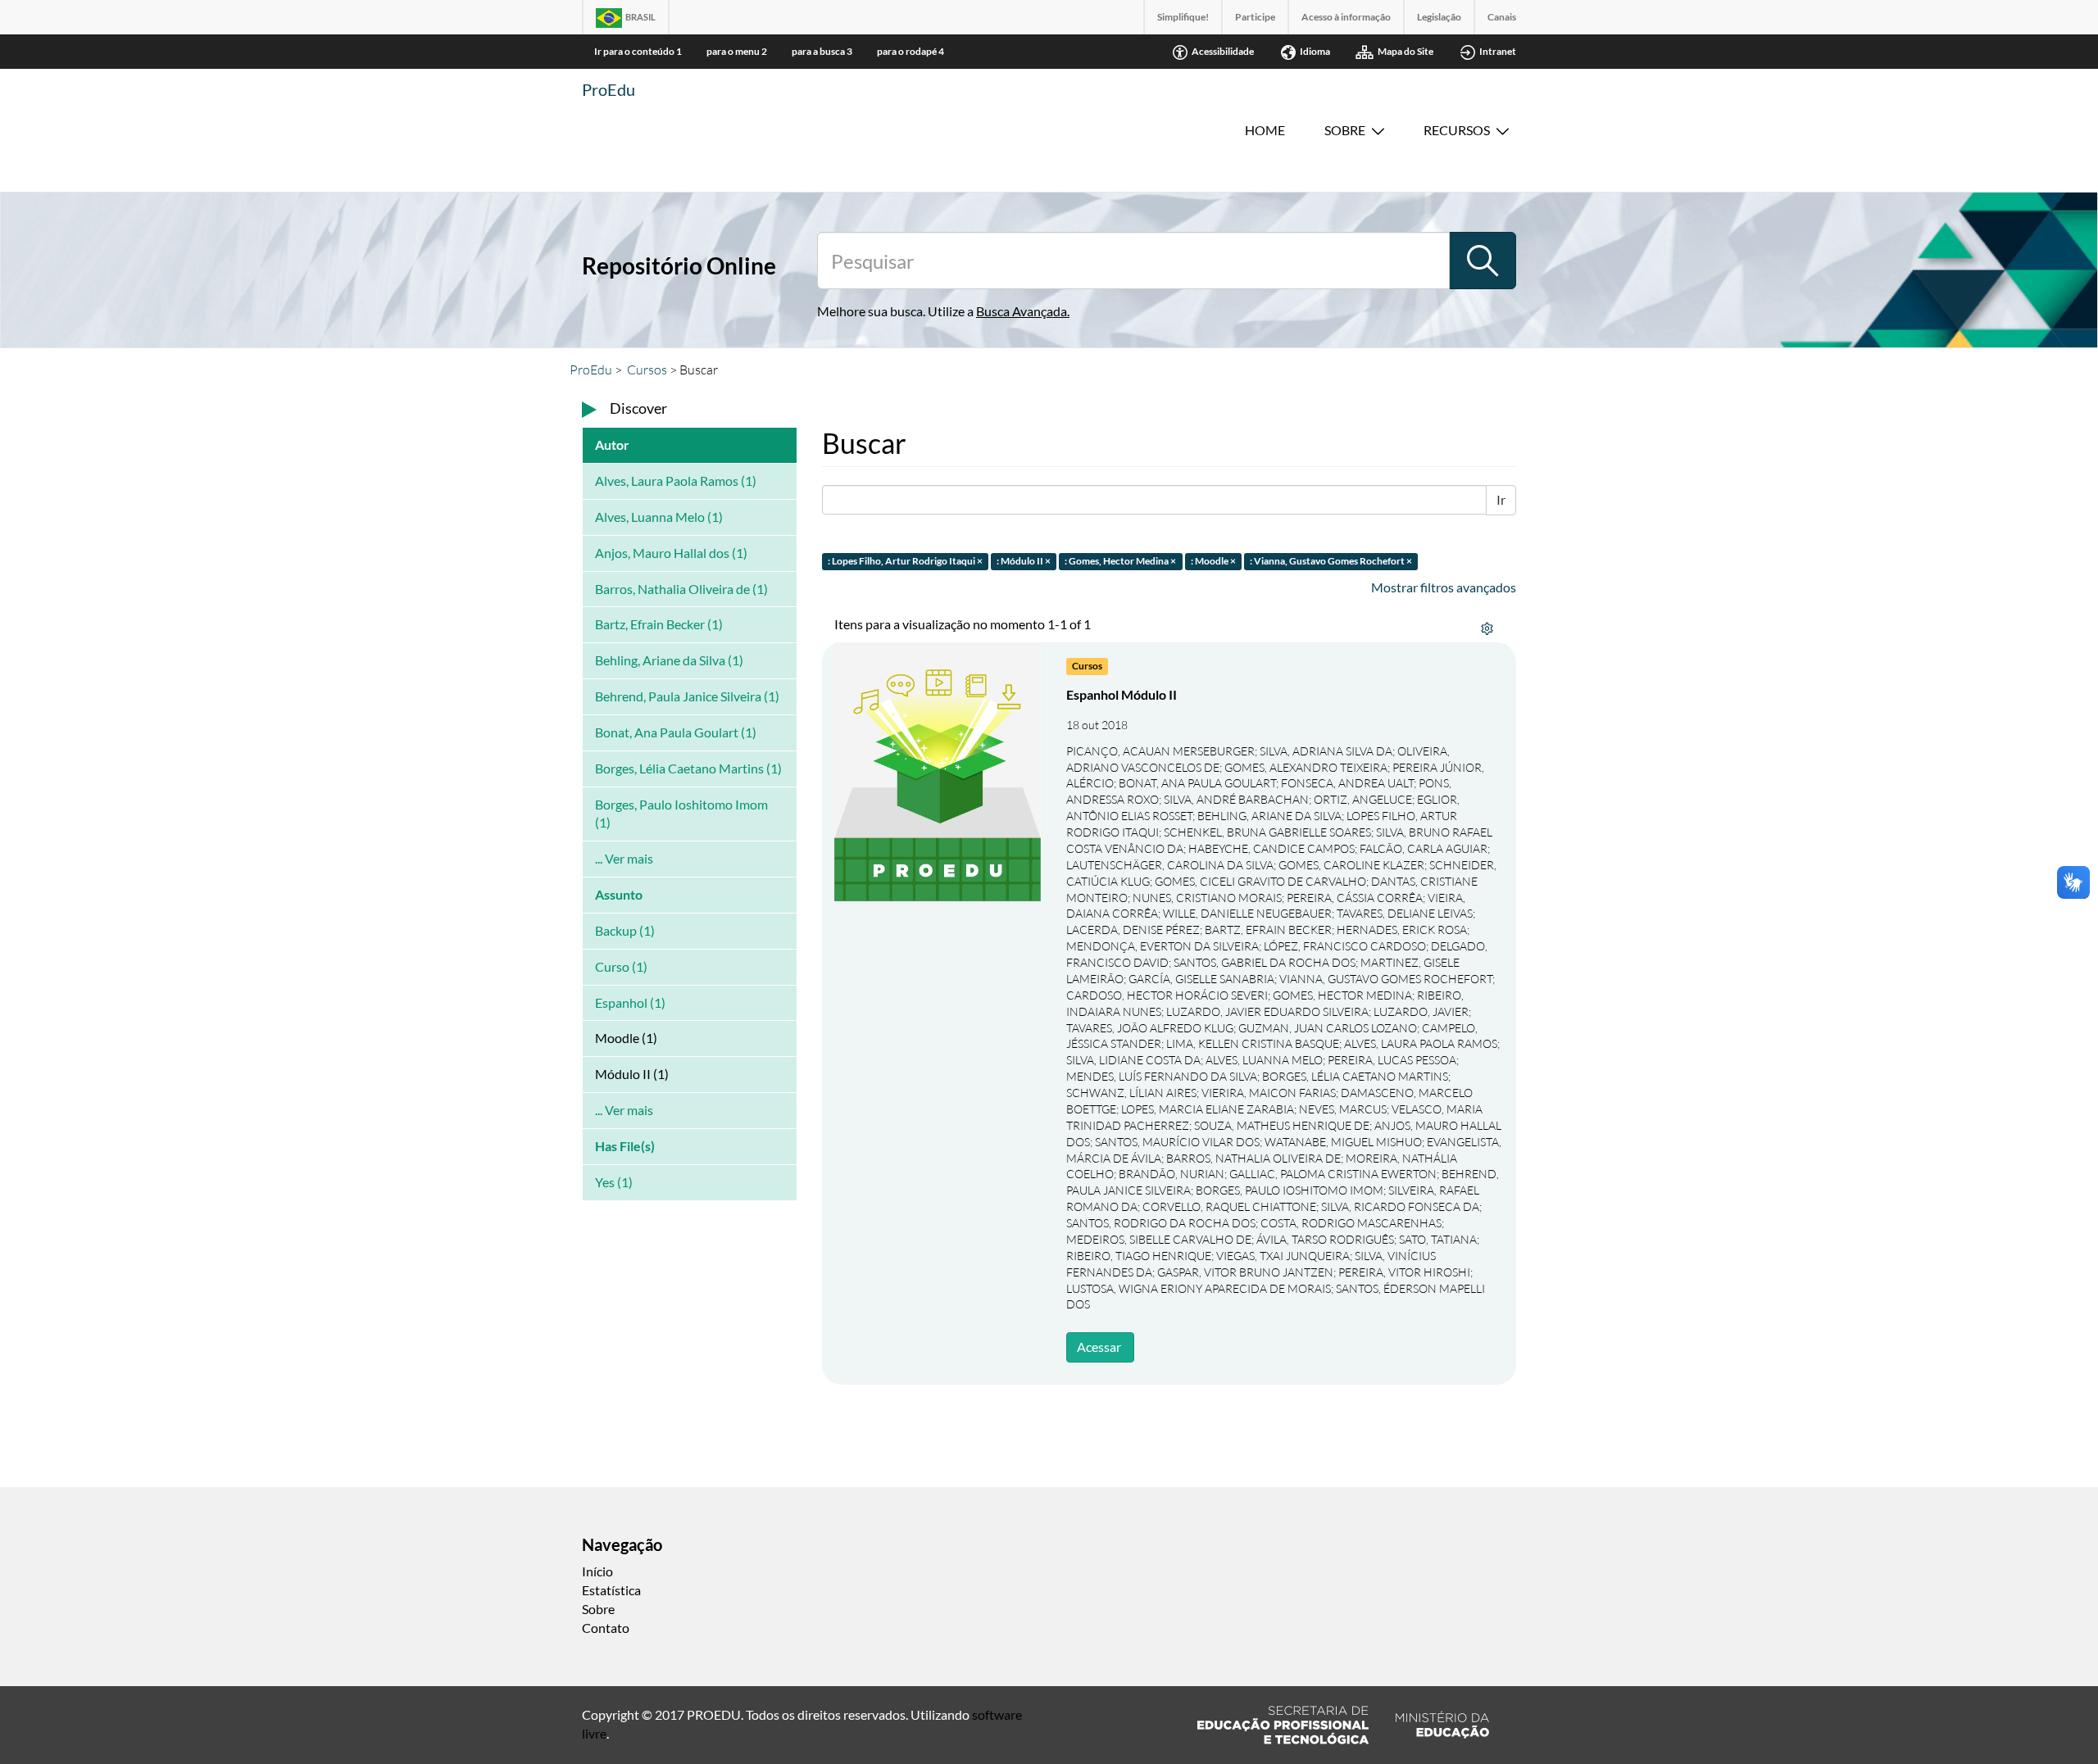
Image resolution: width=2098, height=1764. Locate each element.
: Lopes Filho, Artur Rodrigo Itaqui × (905, 561)
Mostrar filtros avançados (1444, 587)
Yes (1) (614, 1182)
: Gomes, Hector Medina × (1120, 561)
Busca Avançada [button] (1022, 311)
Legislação (1439, 17)
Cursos (647, 370)
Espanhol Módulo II (1122, 694)
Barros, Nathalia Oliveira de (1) (681, 589)
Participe (1255, 17)
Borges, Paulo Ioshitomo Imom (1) (681, 814)
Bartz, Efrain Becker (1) (659, 624)
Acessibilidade (1223, 51)
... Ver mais (624, 858)
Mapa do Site (1405, 51)
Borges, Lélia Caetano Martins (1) (688, 768)
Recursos (1457, 130)
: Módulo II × (1024, 561)
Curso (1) (621, 966)
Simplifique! (1183, 17)
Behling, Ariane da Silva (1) (669, 660)
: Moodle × (1213, 561)
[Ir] (1483, 261)
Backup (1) (625, 930)
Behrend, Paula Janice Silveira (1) (687, 696)
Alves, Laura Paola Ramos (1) (676, 481)
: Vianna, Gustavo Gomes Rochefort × (1331, 561)
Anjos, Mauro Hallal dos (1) (671, 553)
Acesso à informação (1346, 17)
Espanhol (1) (630, 1002)
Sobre (1345, 130)
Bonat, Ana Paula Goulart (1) (676, 732)
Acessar (1099, 1347)
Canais (1502, 17)
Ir (1501, 499)
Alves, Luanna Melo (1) (659, 517)
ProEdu (609, 89)
